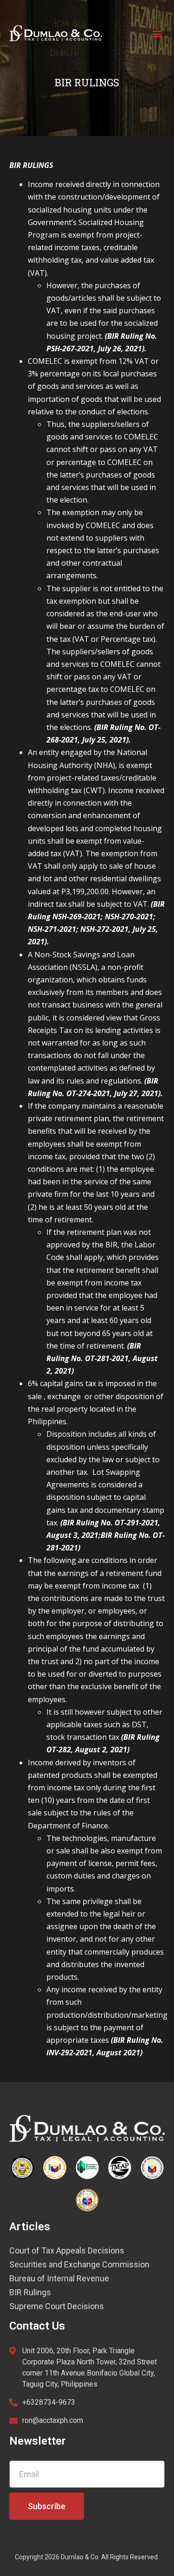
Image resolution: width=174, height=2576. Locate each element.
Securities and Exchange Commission (79, 2265)
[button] (157, 33)
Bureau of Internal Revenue (59, 2279)
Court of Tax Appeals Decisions (67, 2251)
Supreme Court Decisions (57, 2306)
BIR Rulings (30, 2292)
